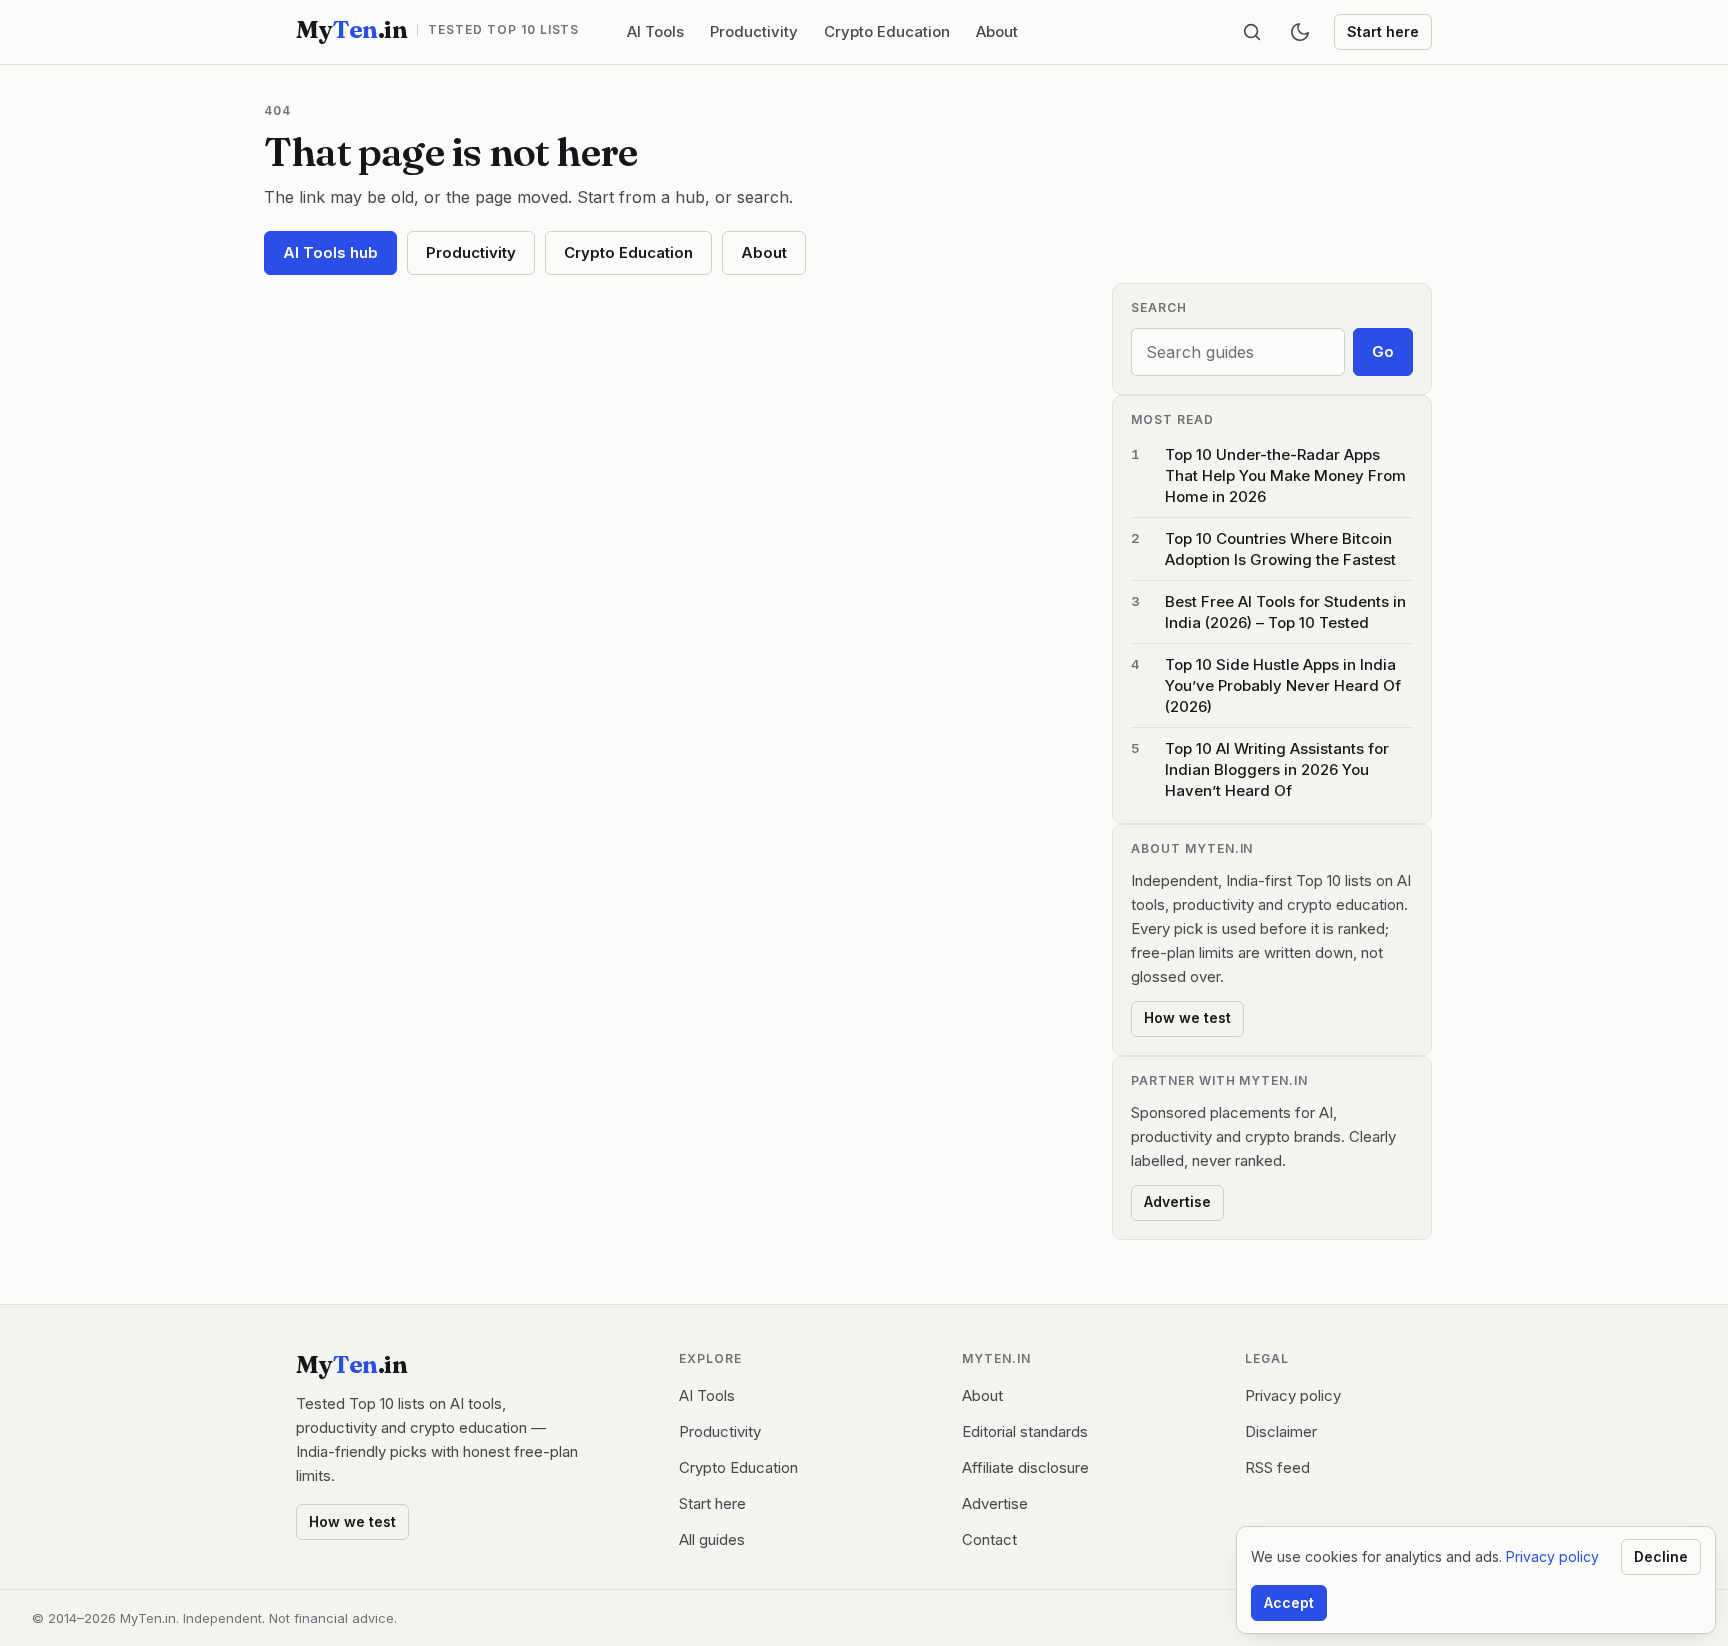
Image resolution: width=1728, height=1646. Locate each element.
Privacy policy (1293, 1395)
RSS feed (1277, 1467)
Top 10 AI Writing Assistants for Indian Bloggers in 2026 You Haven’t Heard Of (1277, 769)
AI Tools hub (330, 252)
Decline (1661, 1556)
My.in (437, 30)
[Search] (1252, 32)
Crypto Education (887, 31)
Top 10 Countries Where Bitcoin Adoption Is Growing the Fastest (1280, 549)
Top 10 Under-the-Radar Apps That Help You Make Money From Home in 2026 (1285, 475)
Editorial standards (1025, 1431)
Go (1383, 351)
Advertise (1177, 1201)
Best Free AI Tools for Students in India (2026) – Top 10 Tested (1285, 612)
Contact (989, 1539)
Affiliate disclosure (1025, 1467)
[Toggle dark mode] (1300, 32)
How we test (1187, 1017)
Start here (1383, 31)
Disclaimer (1281, 1431)
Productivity (754, 31)
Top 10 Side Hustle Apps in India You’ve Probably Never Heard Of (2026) (1283, 685)
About (997, 31)
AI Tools (655, 31)
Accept (1289, 1602)
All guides (712, 1539)
